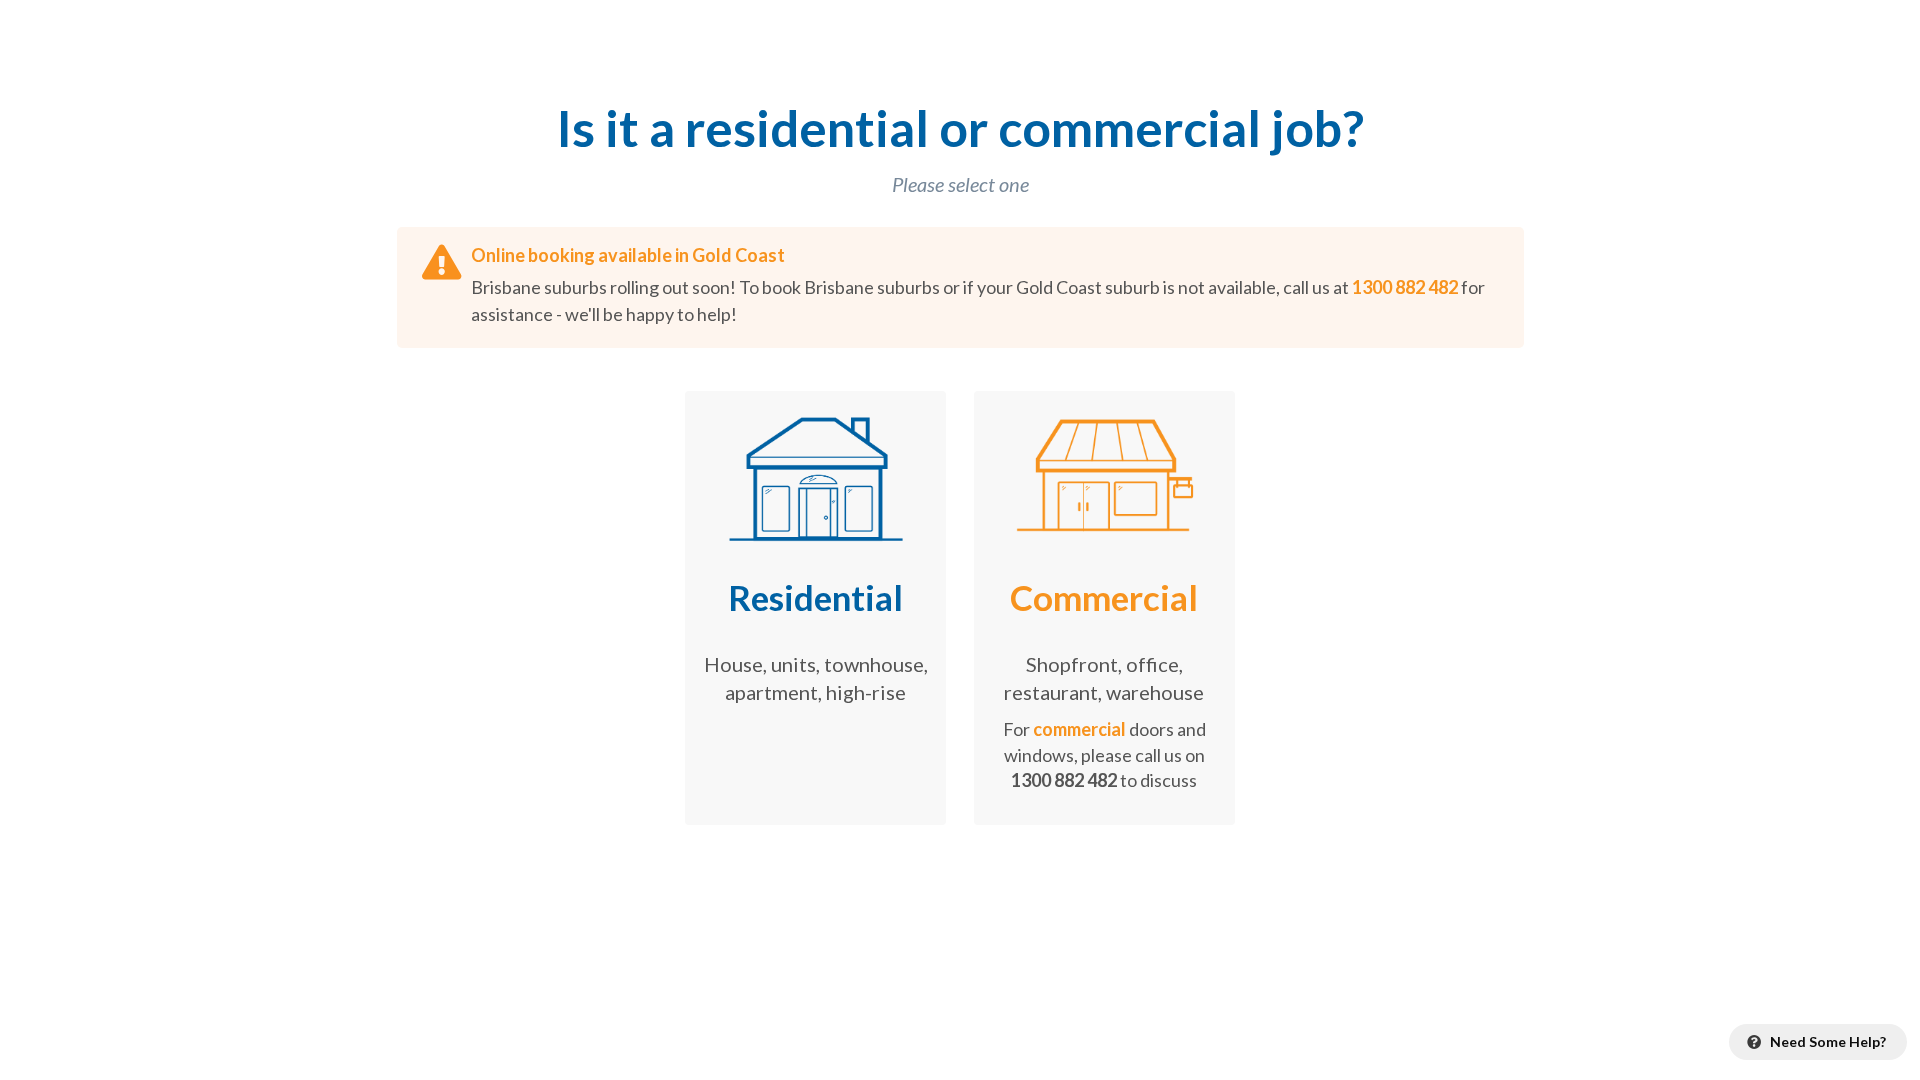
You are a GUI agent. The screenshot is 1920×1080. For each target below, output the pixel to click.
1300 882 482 (1405, 287)
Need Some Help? (1826, 1041)
